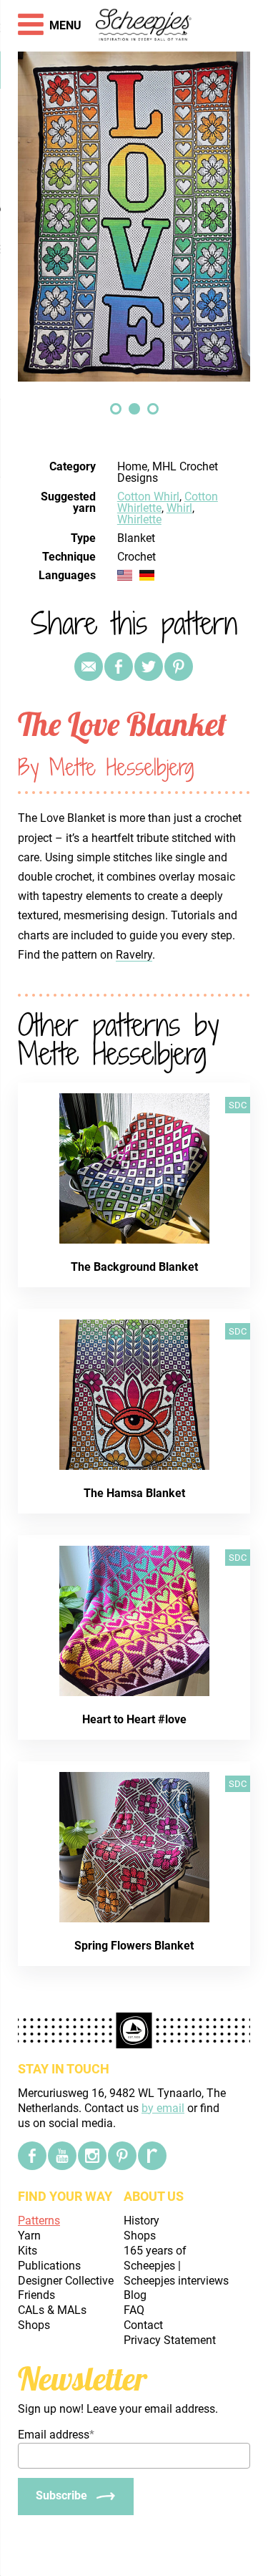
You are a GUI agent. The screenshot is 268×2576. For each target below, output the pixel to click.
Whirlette (139, 519)
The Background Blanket (134, 1267)
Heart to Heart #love (134, 1719)
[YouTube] (62, 2156)
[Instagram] (92, 2156)
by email (163, 2108)
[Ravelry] (152, 2156)
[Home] (144, 26)
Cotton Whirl (148, 497)
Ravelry (134, 955)
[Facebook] (32, 2156)
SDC (238, 1105)
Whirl (179, 508)
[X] (149, 667)
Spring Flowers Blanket (134, 1946)
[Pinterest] (179, 667)
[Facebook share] (119, 667)
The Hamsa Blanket (134, 1493)
